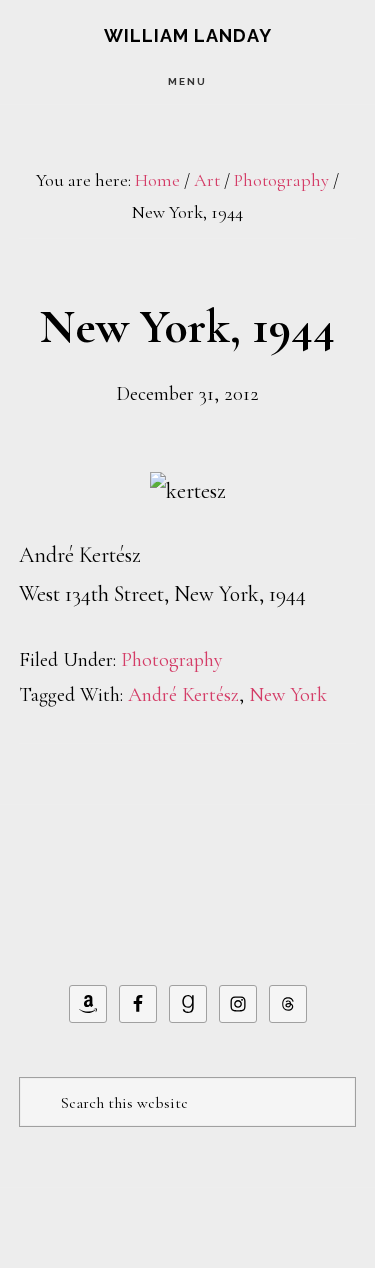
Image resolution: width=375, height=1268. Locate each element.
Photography (172, 660)
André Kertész (183, 695)
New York (288, 695)
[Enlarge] (200, 498)
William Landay (188, 35)
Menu (187, 81)
